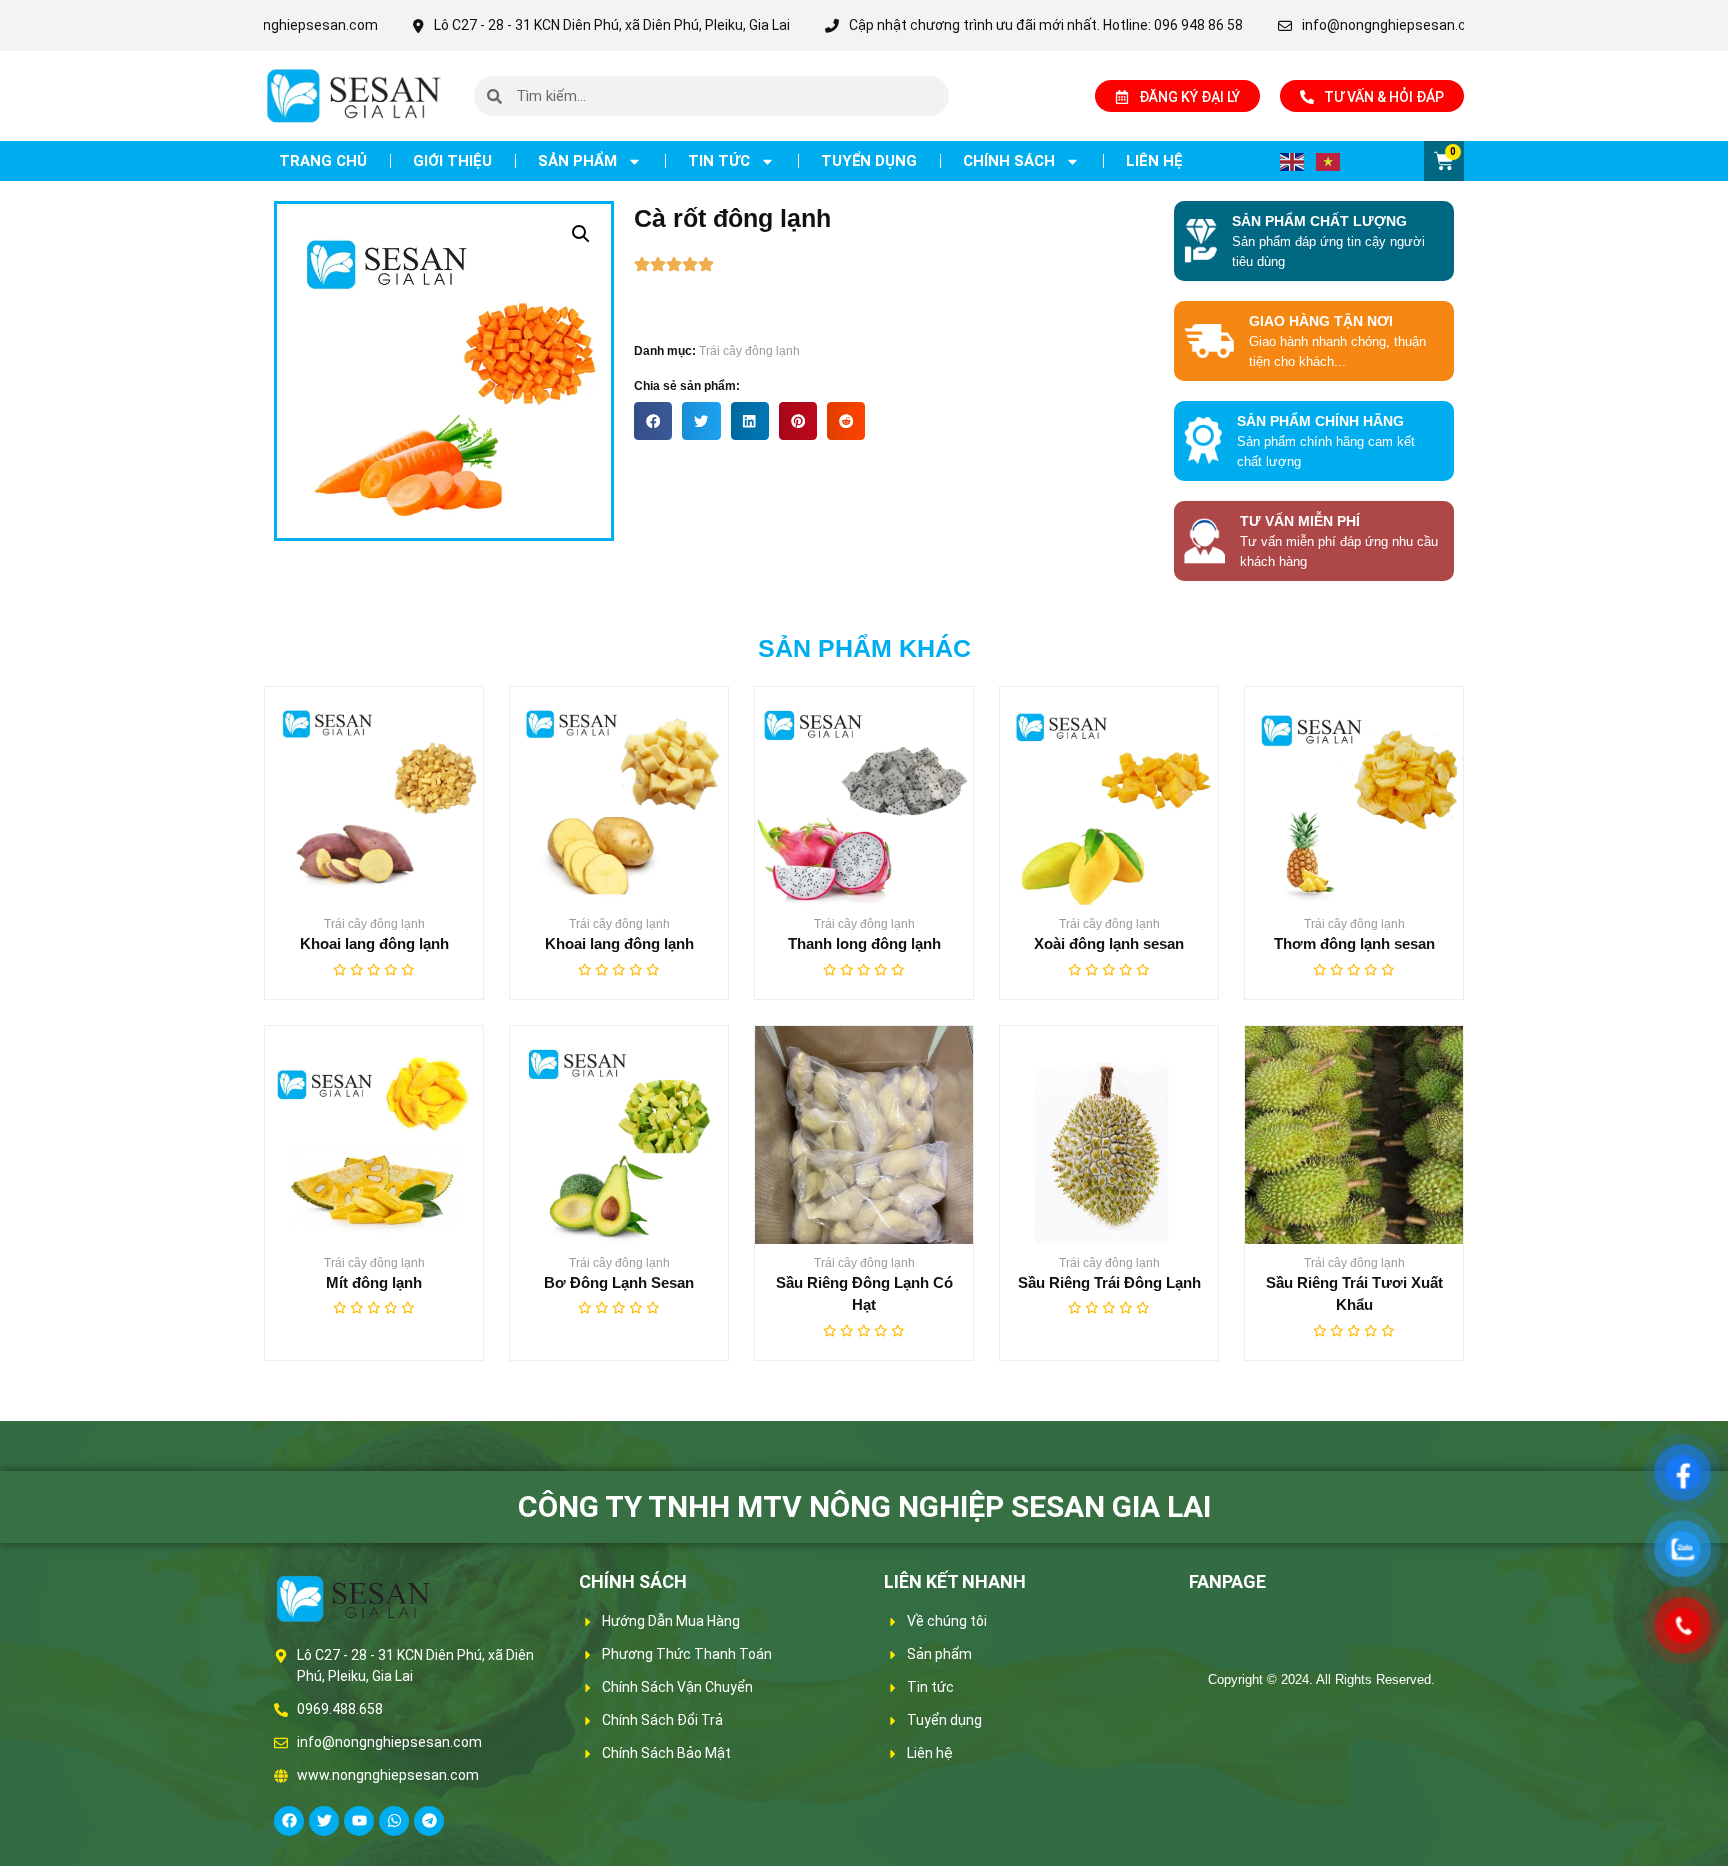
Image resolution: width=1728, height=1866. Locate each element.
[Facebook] (289, 1821)
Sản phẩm (577, 161)
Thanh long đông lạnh (864, 943)
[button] (581, 234)
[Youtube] (359, 1821)
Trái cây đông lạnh (749, 351)
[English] (1293, 160)
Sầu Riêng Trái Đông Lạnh (1109, 1282)
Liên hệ (1154, 161)
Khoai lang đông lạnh (374, 943)
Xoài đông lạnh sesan (1109, 943)
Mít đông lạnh (374, 1282)
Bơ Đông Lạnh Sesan (619, 1282)
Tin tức (719, 161)
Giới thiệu (452, 161)
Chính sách (1009, 161)
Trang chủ (323, 161)
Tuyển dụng (869, 161)
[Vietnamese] (1329, 160)
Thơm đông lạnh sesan (1354, 943)
